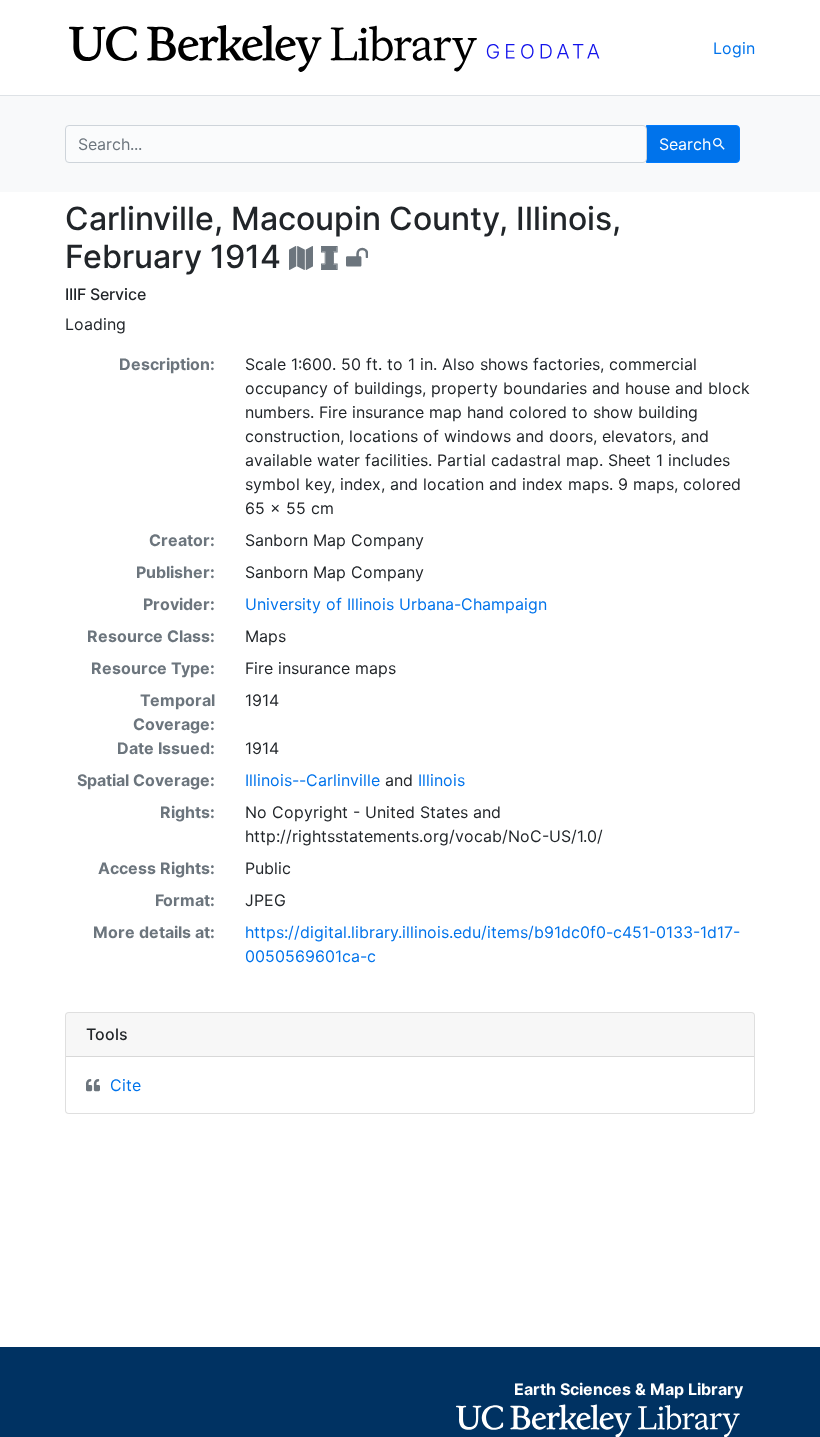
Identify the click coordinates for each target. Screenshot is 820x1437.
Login (734, 48)
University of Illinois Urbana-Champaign (396, 604)
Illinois (441, 780)
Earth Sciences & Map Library (628, 1389)
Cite (125, 1085)
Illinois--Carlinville (312, 780)
